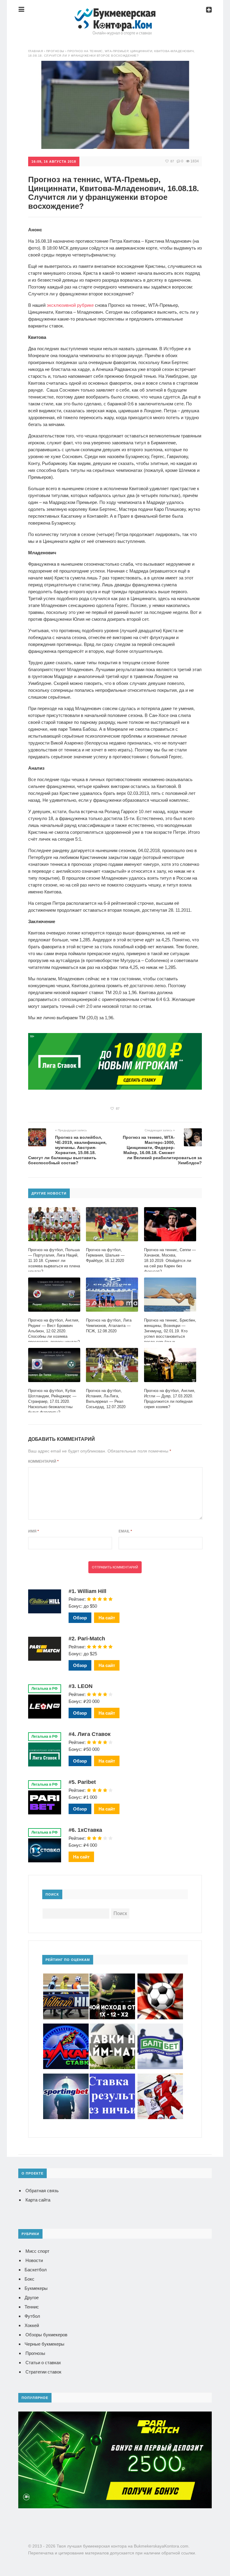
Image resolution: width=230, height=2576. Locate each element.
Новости (34, 2260)
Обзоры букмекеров (46, 2335)
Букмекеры (36, 2288)
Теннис (32, 2307)
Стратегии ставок (43, 2372)
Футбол (32, 2316)
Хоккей (32, 2325)
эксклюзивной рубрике (70, 305)
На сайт (107, 1618)
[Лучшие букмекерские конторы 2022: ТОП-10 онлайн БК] (115, 13)
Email (125, 1531)
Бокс (29, 2279)
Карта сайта (38, 2200)
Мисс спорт (37, 2251)
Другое (32, 2298)
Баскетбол (36, 2270)
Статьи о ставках (43, 2363)
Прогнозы (35, 2353)
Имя (34, 1531)
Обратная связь (42, 2191)
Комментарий (43, 1461)
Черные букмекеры (44, 2344)
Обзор (80, 1618)
